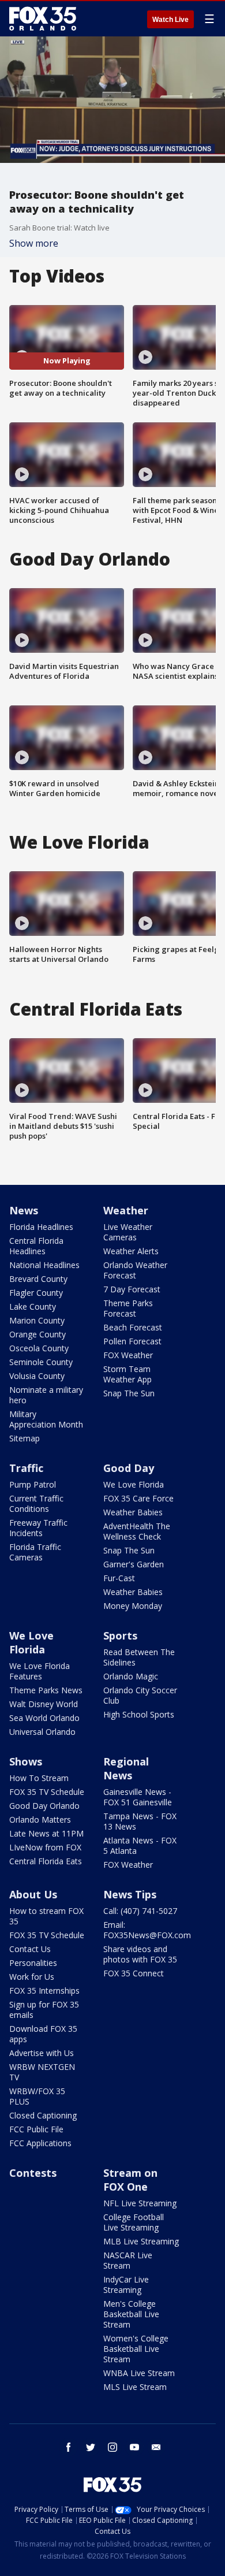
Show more (34, 243)
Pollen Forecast (132, 1341)
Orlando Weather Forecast (135, 1270)
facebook (69, 2447)
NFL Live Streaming (140, 2203)
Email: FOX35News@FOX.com (147, 1930)
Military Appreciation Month (46, 1419)
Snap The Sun (129, 1393)
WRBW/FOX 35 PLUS (37, 2096)
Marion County (37, 1320)
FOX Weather (128, 1355)
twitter (91, 2447)
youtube (134, 2447)
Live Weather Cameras (128, 1232)
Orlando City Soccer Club (140, 1695)
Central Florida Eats (46, 1861)
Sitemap (25, 1438)
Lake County (33, 1306)
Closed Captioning (43, 2115)
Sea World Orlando (44, 1718)
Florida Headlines (41, 1227)
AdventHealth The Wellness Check (137, 1531)
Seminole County (41, 1362)
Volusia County (37, 1376)
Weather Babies (133, 1512)
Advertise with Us (42, 2053)
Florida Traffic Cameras (35, 1552)
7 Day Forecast (132, 1289)
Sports (120, 1635)
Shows (26, 1761)
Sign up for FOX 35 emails (44, 2010)
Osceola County (39, 1348)
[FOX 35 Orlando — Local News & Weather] (43, 18)
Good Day (129, 1468)
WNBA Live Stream (139, 2373)
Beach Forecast (133, 1327)
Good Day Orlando (44, 1806)
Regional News (126, 1768)
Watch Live (170, 20)
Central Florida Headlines (36, 1246)
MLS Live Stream (135, 2387)
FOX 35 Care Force (138, 1498)
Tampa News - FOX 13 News (140, 1821)
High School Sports (139, 1714)
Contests (33, 2173)
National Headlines (44, 1265)
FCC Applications (40, 2143)
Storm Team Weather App (127, 1374)
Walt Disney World (44, 1704)
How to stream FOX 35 (46, 1916)
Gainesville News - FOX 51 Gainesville (138, 1797)
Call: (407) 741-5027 (140, 1911)
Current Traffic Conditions (36, 1503)
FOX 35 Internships (44, 1990)
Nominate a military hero (46, 1395)
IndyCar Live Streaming (126, 2285)
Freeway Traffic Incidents (38, 1528)
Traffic (26, 1468)
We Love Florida (134, 1484)
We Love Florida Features (40, 1671)
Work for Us (32, 1977)
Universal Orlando (42, 1732)
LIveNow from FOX (45, 1847)
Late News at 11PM (46, 1833)
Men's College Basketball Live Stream (131, 2314)
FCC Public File (36, 2129)
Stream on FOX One (130, 2180)
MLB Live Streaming (141, 2241)
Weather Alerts (131, 1251)
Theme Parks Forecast (128, 1308)
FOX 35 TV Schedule (47, 1792)
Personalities (33, 1963)
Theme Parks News (46, 1690)
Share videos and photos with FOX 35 (140, 1954)
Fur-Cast (119, 1578)
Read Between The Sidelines (139, 1657)
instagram (112, 2447)
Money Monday (133, 1606)
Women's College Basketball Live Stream (136, 2349)
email (156, 2447)
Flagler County (36, 1293)
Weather (126, 1210)
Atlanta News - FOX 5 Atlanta (140, 1845)
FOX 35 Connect (134, 1973)
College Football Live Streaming (134, 2222)
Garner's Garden (134, 1564)
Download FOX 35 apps (43, 2034)
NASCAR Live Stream (128, 2260)
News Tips (130, 1894)
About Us (33, 1894)
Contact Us (30, 1949)
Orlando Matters (40, 1819)
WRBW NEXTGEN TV (42, 2072)
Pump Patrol (33, 1484)
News (24, 1210)
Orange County (37, 1334)
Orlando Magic (131, 1676)
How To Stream (39, 1778)
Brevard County (38, 1279)
